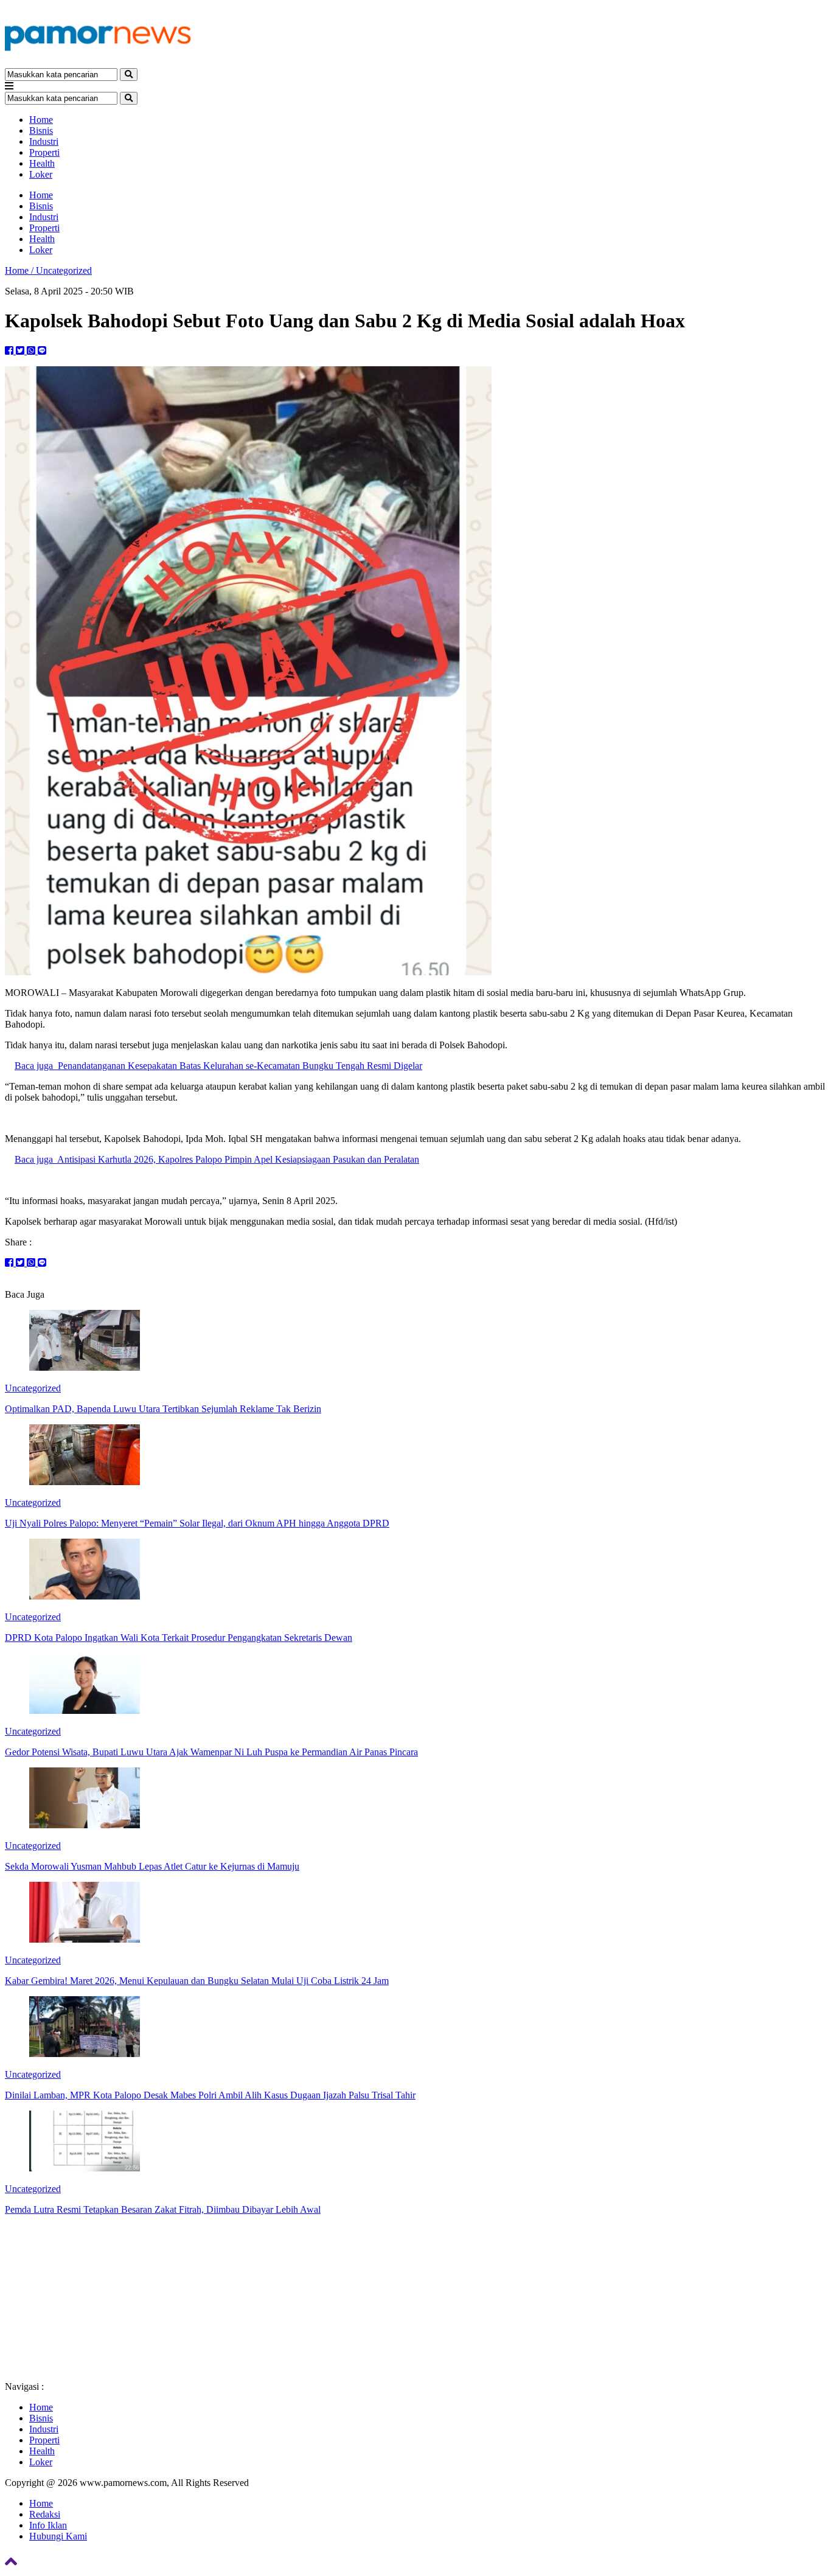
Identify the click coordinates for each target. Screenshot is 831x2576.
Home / (20, 270)
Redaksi (45, 2514)
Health (42, 163)
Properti (44, 152)
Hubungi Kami (58, 2536)
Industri (44, 141)
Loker (41, 174)
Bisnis (41, 131)
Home (41, 120)
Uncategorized (64, 270)
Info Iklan (48, 2525)
